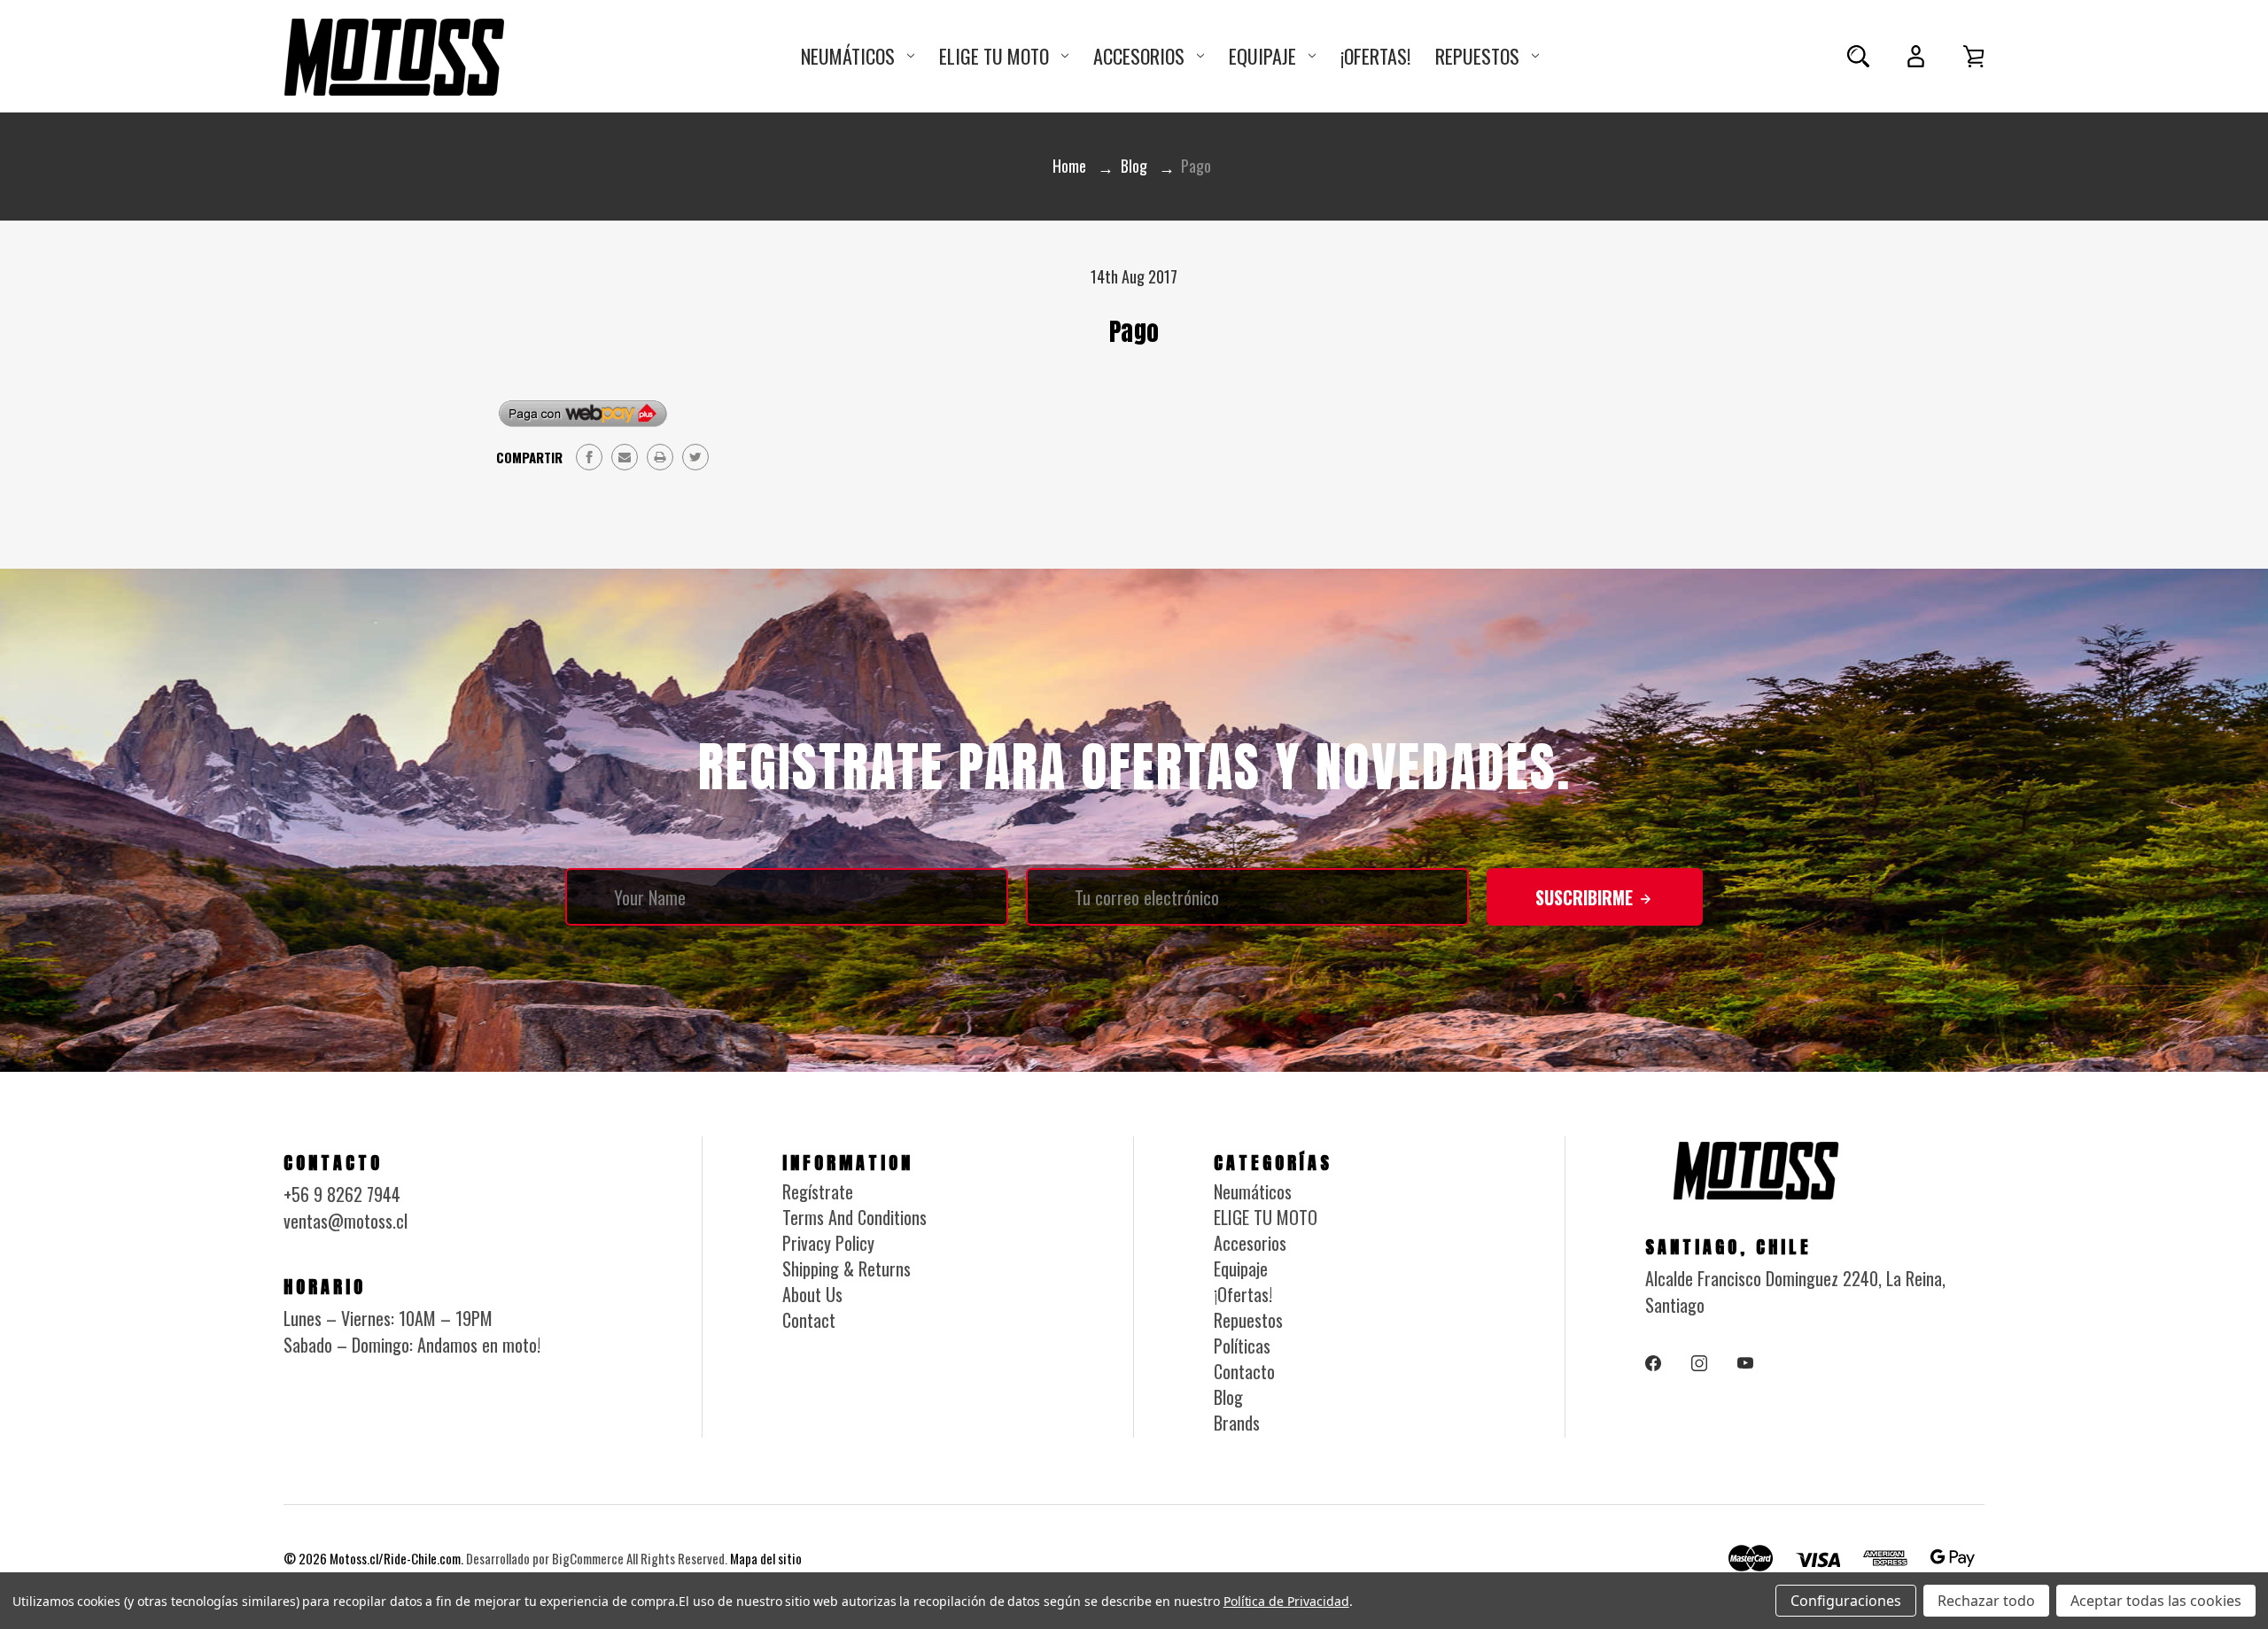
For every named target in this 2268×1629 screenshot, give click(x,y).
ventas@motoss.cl (346, 1221)
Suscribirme (1586, 897)
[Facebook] (589, 457)
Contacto (1244, 1371)
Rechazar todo (1986, 1601)
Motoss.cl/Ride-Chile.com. (396, 1558)
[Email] (625, 457)
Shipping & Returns (847, 1268)
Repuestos (1477, 56)
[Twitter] (695, 457)
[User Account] (1916, 56)
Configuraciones (1846, 1601)
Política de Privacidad (1286, 1601)
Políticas (1242, 1346)
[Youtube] (1745, 1363)
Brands (1237, 1423)
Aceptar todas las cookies (2156, 1601)
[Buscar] (1858, 56)
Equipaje (1262, 56)
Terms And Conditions (854, 1217)
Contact (809, 1320)
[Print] (660, 457)
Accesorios (1139, 56)
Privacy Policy (828, 1243)
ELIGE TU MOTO (994, 56)
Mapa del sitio (766, 1558)
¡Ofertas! (1375, 56)
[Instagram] (1699, 1363)
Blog (1228, 1397)
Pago (1134, 331)
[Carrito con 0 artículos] (1973, 56)
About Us (812, 1294)
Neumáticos (848, 56)
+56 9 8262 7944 (342, 1194)
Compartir (529, 457)
